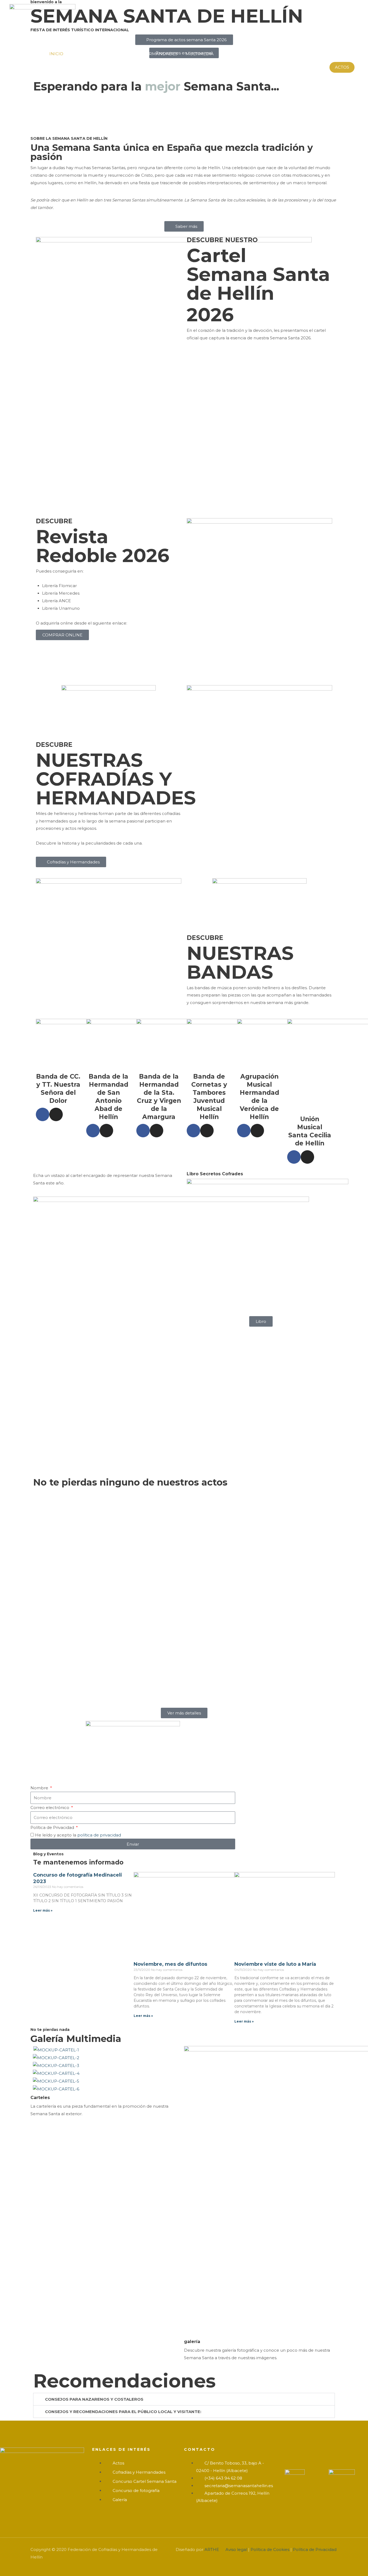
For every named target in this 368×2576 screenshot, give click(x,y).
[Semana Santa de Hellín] (42, 22)
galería (192, 2342)
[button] (342, 67)
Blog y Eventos (48, 1854)
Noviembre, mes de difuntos (170, 1964)
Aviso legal (236, 2549)
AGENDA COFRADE (282, 54)
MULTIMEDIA (200, 54)
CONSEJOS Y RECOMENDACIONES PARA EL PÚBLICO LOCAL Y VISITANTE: (123, 2412)
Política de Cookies (270, 2549)
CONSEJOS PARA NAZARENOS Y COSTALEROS (94, 2399)
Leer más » (43, 1910)
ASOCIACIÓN (240, 54)
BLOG (317, 54)
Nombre (40, 1788)
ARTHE (212, 2549)
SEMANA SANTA (88, 54)
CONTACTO (343, 54)
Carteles (40, 2098)
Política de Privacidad (53, 1827)
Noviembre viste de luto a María (275, 1964)
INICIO (56, 54)
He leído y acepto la (78, 1835)
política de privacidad (99, 1835)
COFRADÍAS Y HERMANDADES (145, 54)
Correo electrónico (50, 1808)
